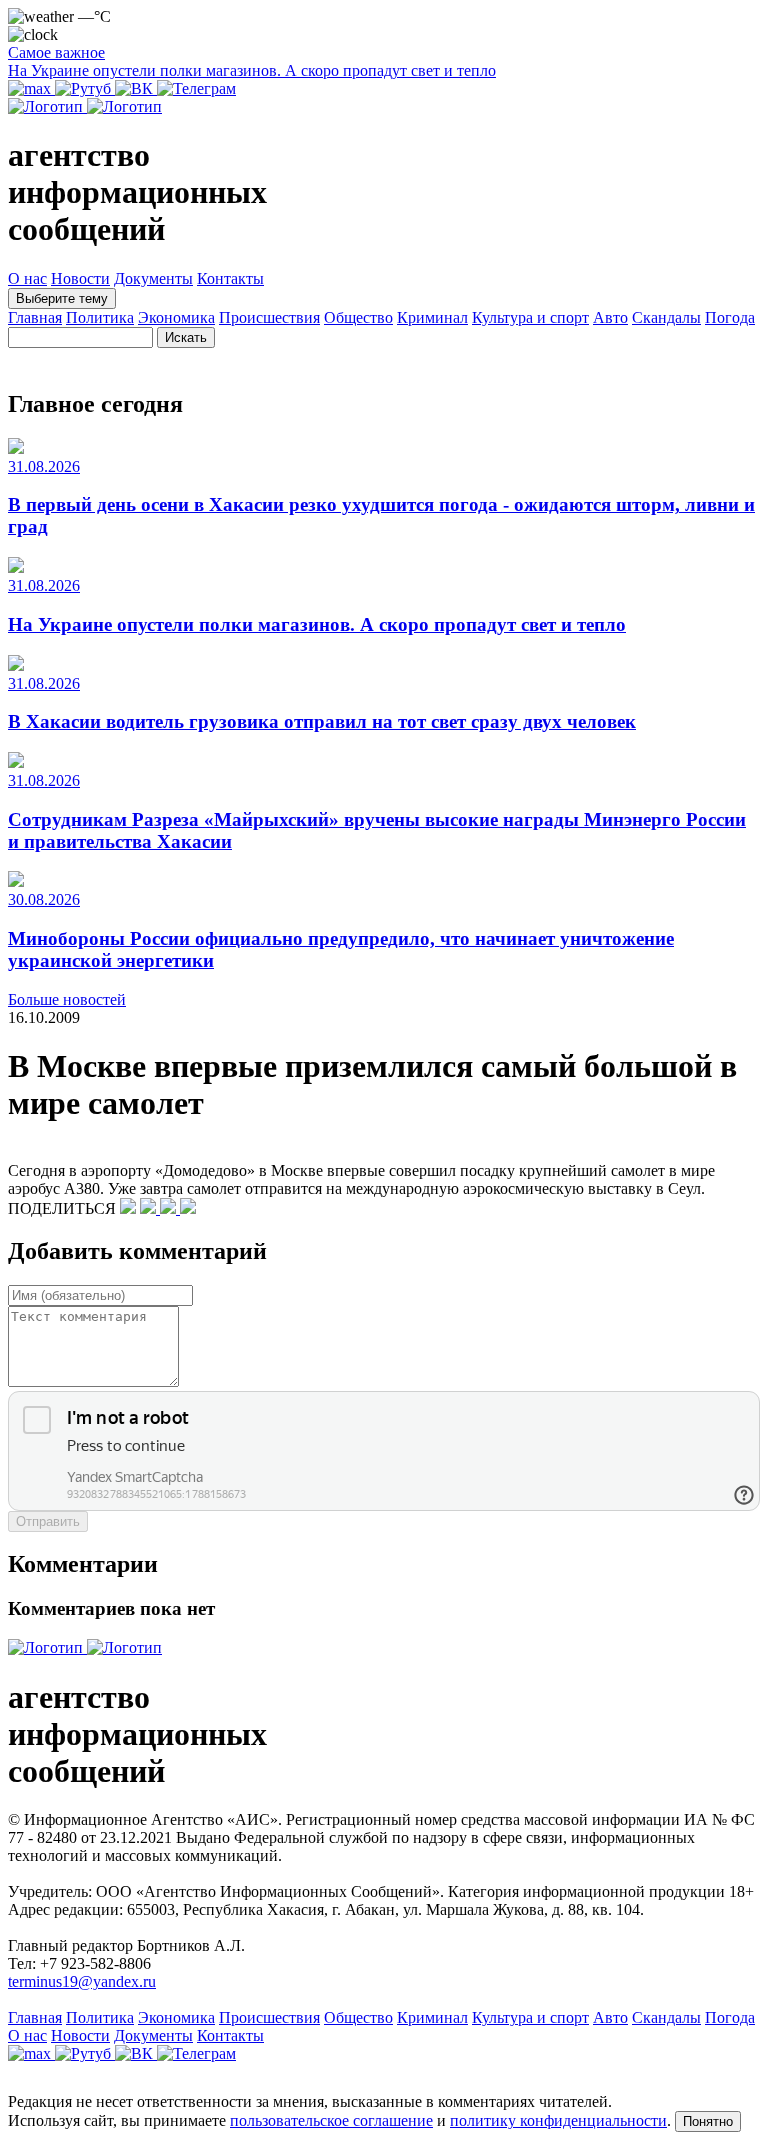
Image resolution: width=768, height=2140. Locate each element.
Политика (100, 317)
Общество (358, 317)
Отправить (48, 1521)
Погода (730, 317)
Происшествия (269, 317)
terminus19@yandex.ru (82, 1981)
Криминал (432, 317)
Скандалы (666, 317)
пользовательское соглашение (331, 2120)
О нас (27, 278)
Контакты (230, 278)
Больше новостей (67, 999)
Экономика (176, 317)
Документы (153, 278)
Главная (35, 317)
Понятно (708, 2121)
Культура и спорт (530, 317)
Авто (610, 317)
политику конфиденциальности (558, 2120)
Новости (80, 278)
